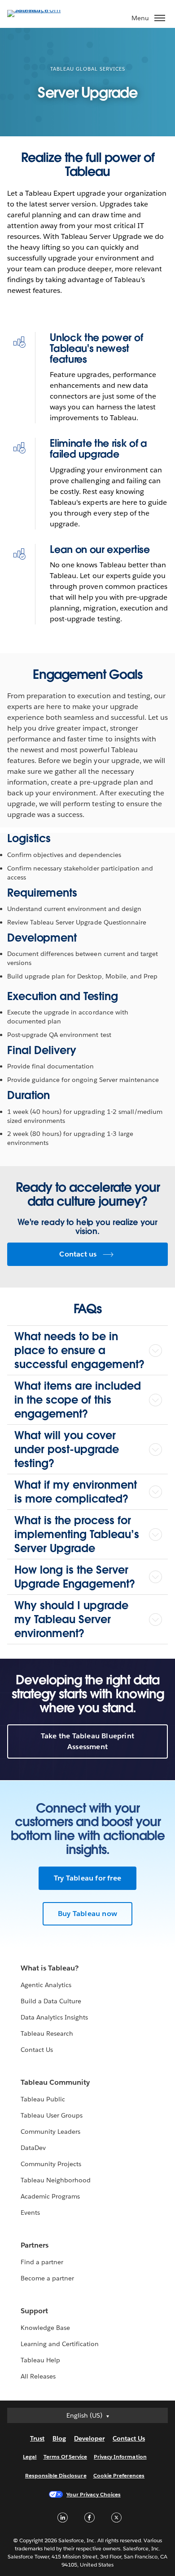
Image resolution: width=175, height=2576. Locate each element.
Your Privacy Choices (94, 2494)
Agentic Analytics (46, 1985)
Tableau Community (55, 2082)
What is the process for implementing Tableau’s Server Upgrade (77, 1534)
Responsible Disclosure (56, 2475)
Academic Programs (50, 2196)
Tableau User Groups (52, 2115)
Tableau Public (43, 2099)
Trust (37, 2438)
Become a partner (47, 2278)
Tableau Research (47, 2033)
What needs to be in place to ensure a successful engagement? (79, 1350)
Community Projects (51, 2164)
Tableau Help (40, 2360)
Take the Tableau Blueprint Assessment (87, 1741)
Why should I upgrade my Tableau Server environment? (71, 1619)
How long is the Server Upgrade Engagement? (75, 1577)
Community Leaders (50, 2132)
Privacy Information (120, 2457)
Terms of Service (65, 2457)
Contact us (78, 1254)
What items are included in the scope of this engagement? (78, 1400)
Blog (59, 2438)
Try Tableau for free (87, 1878)
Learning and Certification (60, 2344)
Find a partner (42, 2262)
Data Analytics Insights (54, 2017)
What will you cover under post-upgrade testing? (67, 1449)
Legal (30, 2457)
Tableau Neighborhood (56, 2180)
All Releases (38, 2376)
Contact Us (37, 2050)
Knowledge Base (45, 2328)
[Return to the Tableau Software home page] (39, 10)
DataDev (33, 2148)
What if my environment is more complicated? (76, 1492)
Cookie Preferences (119, 2475)
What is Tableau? (50, 1968)
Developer (89, 2438)
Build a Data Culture (51, 2001)
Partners (35, 2245)
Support (34, 2311)
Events (30, 2212)
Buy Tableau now (87, 1914)
